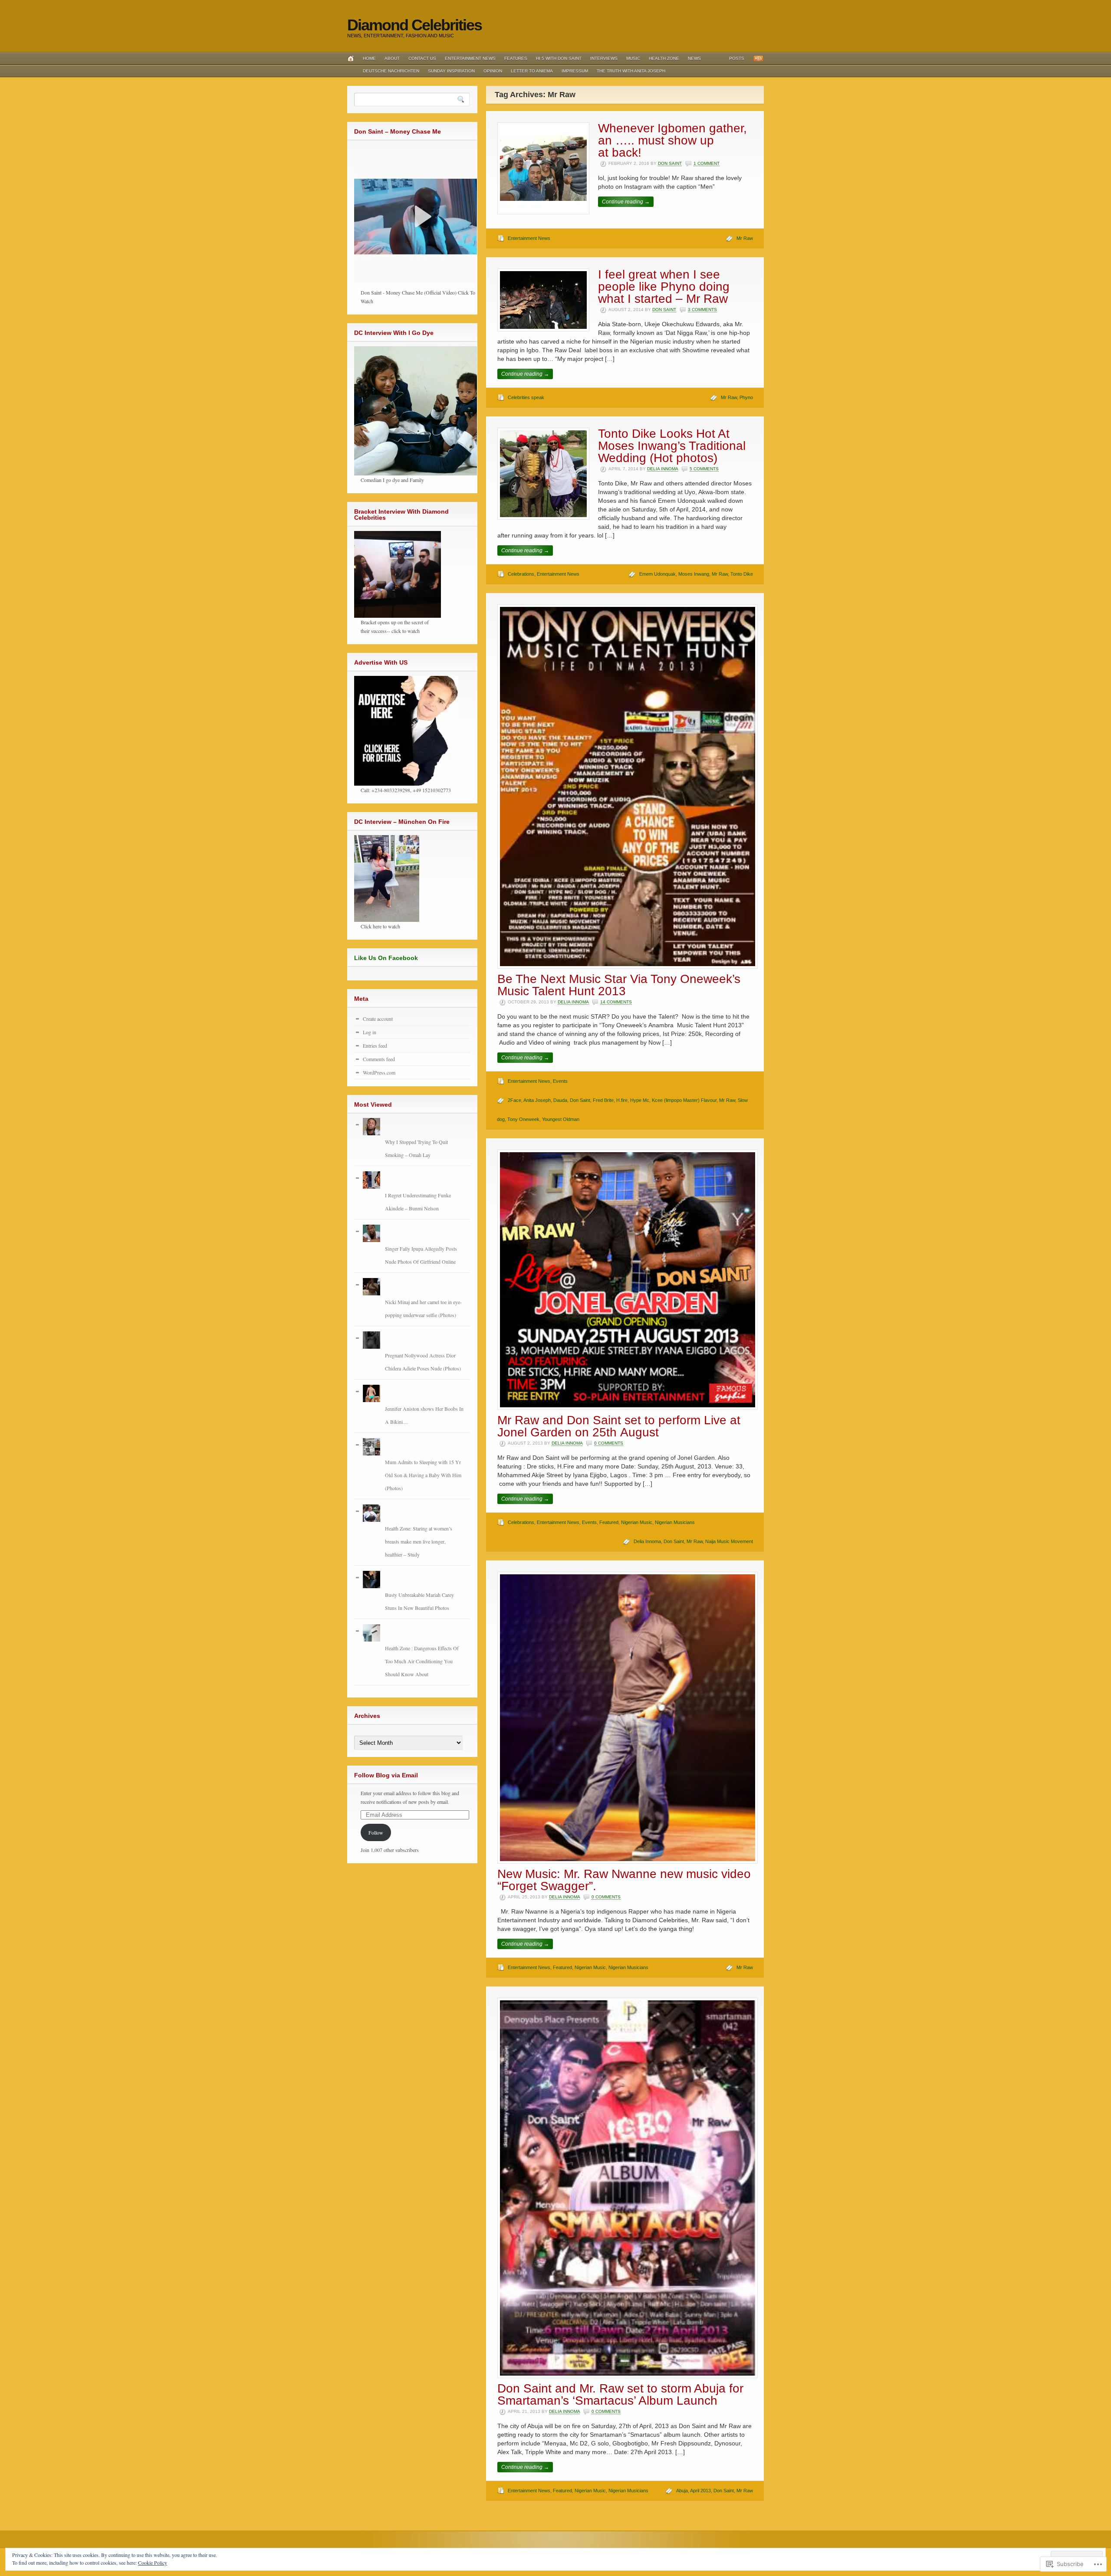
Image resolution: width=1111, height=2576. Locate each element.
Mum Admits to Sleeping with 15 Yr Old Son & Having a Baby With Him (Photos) (423, 1475)
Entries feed (375, 1045)
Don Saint (670, 163)
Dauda (560, 1100)
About (392, 58)
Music (633, 58)
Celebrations (521, 574)
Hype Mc (640, 1100)
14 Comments (616, 1002)
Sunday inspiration (451, 71)
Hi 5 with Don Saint (559, 58)
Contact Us (422, 58)
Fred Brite (603, 1100)
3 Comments (702, 310)
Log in (370, 1032)
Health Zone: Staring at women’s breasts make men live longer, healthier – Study (419, 1541)
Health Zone (664, 58)
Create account (378, 1019)
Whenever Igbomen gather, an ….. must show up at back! (672, 140)
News (694, 58)
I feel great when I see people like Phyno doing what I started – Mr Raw (664, 287)
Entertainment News (470, 58)
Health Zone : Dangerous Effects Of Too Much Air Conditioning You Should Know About (422, 1661)
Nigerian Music (637, 1522)
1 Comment (707, 163)
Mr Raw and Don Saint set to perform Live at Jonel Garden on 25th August (619, 1426)
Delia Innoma (662, 469)
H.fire (622, 1100)
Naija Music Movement (729, 1541)
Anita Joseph (537, 1100)
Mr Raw (745, 238)
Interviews (604, 58)
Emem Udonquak (657, 574)
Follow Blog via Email (386, 1775)
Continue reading (626, 202)
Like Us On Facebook (386, 958)
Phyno (746, 397)
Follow (376, 1832)
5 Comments (704, 469)
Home (369, 58)
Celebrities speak (526, 397)
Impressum (575, 71)
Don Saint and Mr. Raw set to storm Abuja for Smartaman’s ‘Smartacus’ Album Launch (620, 2394)
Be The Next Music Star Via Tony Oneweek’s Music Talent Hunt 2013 (619, 985)
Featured (609, 1522)
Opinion (493, 71)
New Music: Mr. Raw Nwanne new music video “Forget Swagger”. (624, 1880)
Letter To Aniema (532, 71)
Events (560, 1081)
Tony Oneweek (523, 1119)
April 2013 (700, 2491)
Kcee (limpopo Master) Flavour (684, 1100)
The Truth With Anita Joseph (631, 71)
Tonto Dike (742, 574)
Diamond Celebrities (414, 25)
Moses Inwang (694, 574)
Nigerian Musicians (675, 1522)
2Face (514, 1100)
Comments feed (379, 1059)
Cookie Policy (153, 2563)
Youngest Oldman (561, 1119)
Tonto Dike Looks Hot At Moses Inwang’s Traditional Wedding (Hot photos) (672, 446)
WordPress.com (379, 1072)
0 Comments (609, 1443)
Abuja (682, 2491)
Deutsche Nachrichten (391, 71)
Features (516, 58)
